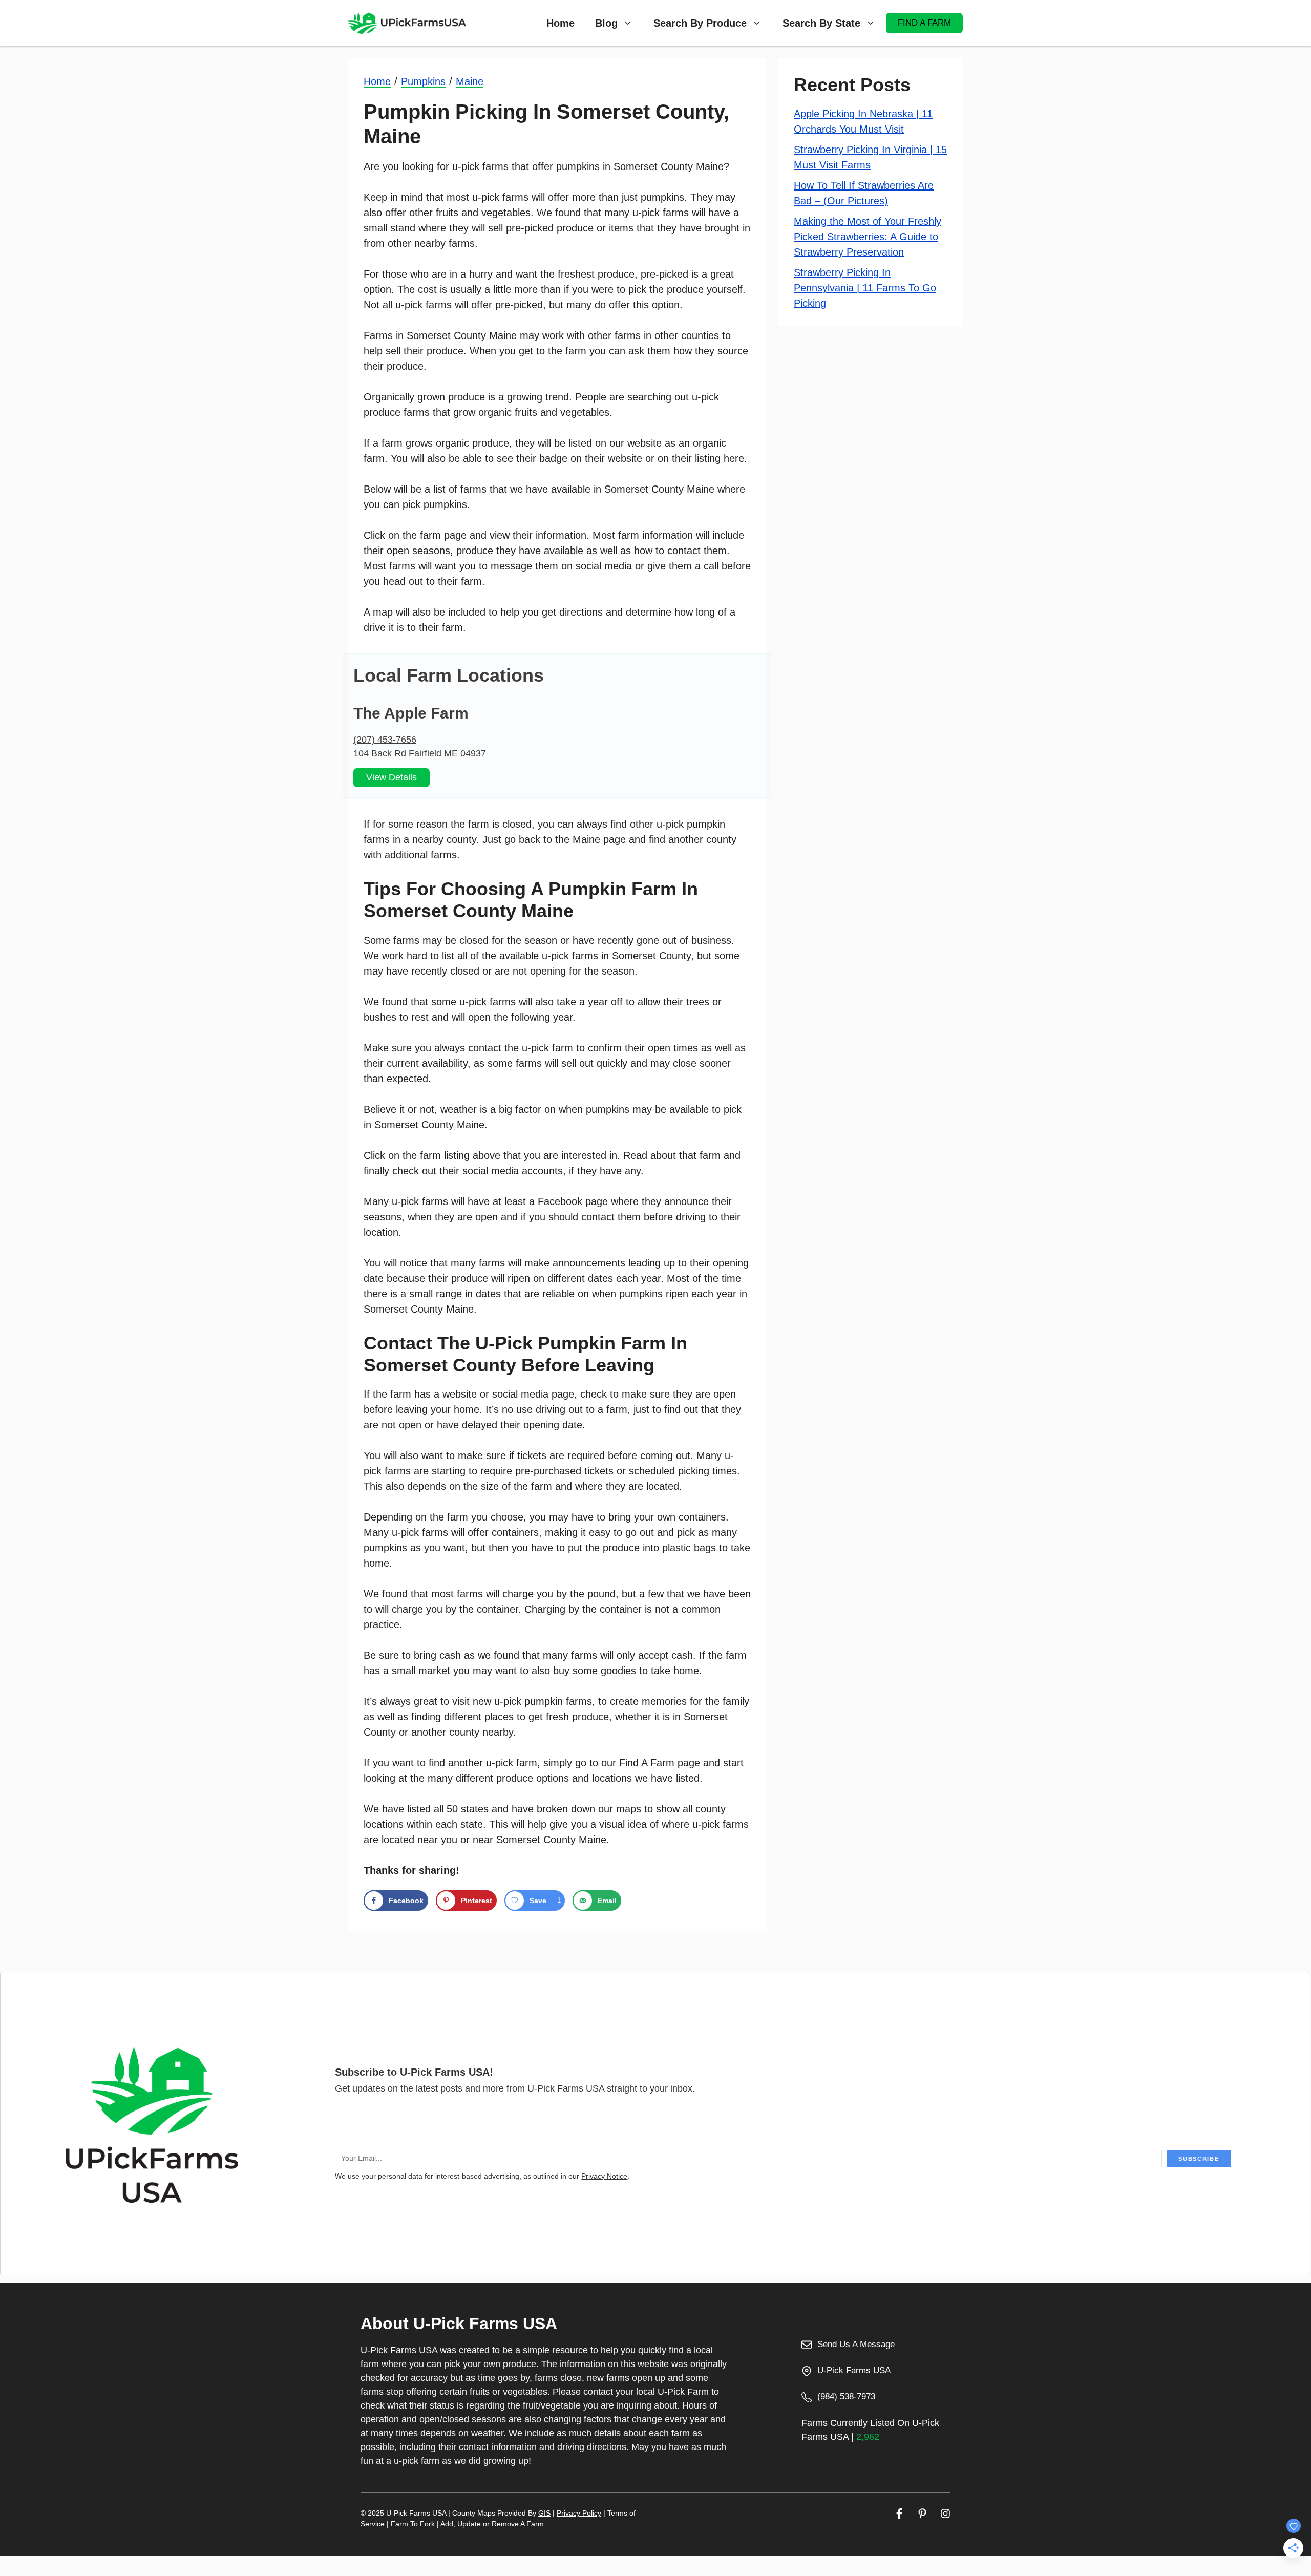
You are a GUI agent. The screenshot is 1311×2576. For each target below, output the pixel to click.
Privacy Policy (579, 2513)
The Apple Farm (411, 713)
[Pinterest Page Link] (922, 2513)
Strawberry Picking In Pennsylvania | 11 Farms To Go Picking (865, 288)
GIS (544, 2513)
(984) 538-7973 (846, 2396)
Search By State (821, 23)
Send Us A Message (856, 2344)
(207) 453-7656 (385, 740)
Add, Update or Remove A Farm (492, 2524)
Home (561, 23)
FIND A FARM (924, 23)
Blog (606, 23)
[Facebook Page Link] (899, 2513)
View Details (392, 777)
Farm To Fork (413, 2524)
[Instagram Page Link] (945, 2513)
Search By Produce (700, 23)
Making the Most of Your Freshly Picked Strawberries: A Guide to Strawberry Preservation (868, 237)
